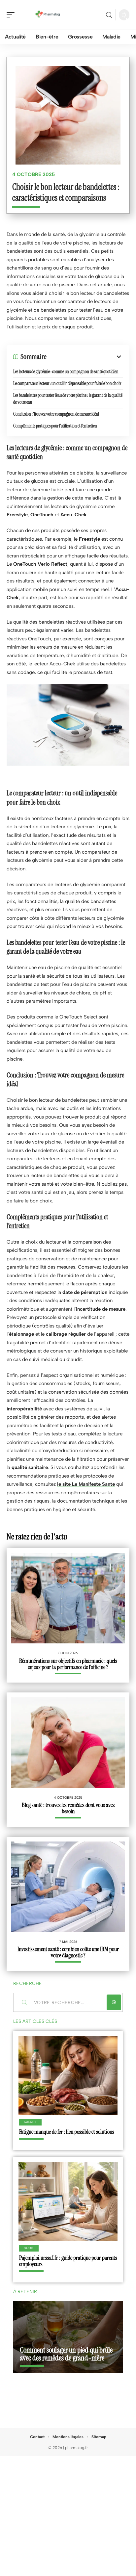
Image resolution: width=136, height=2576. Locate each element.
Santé (29, 2248)
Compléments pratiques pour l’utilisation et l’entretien (55, 426)
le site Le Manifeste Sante (86, 1484)
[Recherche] (109, 15)
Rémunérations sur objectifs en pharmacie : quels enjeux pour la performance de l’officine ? (68, 1664)
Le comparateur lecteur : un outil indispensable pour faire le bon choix (67, 383)
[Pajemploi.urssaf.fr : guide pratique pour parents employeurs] (68, 2202)
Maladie (31, 2122)
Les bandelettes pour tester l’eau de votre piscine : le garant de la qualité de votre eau (68, 399)
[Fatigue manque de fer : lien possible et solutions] (68, 2075)
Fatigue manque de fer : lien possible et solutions (67, 2132)
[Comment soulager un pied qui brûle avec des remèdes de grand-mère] (68, 2337)
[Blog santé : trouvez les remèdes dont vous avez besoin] (68, 1742)
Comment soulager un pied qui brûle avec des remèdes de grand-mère (66, 2354)
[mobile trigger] (12, 15)
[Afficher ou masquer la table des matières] (85, 357)
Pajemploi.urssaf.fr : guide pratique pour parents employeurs (68, 2261)
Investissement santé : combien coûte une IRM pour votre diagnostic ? (68, 1952)
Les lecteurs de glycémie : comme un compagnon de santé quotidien (66, 372)
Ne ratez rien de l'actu (37, 1537)
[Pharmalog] (48, 15)
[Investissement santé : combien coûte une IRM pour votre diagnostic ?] (68, 1887)
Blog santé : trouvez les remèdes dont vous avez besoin (68, 1808)
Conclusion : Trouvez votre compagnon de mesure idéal (56, 414)
